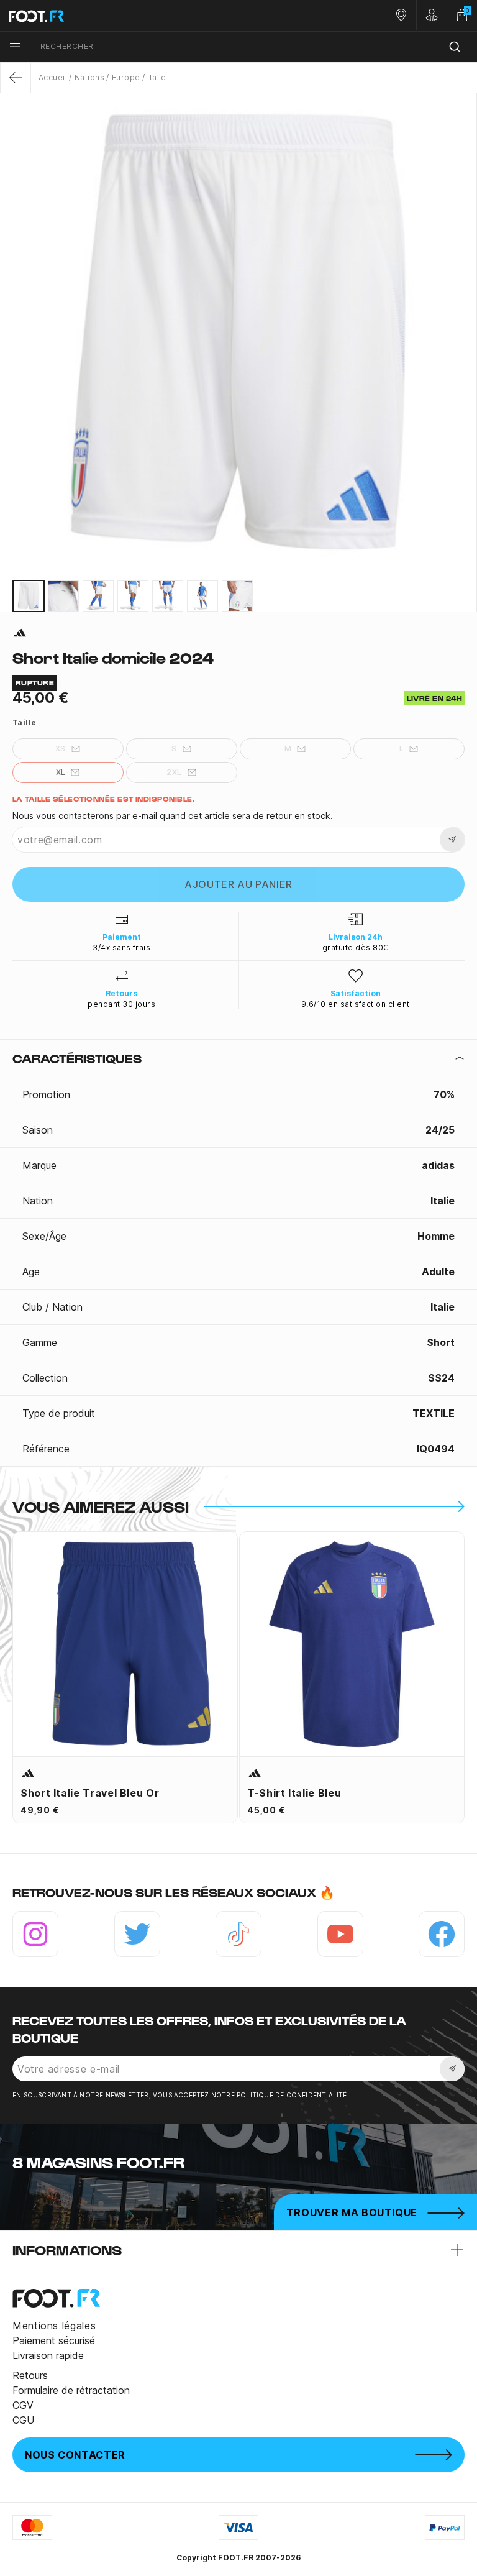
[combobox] (254, 47)
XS (61, 749)
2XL (174, 772)
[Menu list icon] (15, 47)
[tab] (238, 1058)
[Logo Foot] (119, 16)
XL (61, 772)
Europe (126, 77)
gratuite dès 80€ (356, 947)
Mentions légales (54, 2326)
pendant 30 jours (121, 1004)
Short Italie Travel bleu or (90, 1793)
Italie (157, 77)
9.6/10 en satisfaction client (356, 1004)
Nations (89, 77)
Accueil (53, 77)
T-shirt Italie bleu (294, 1793)
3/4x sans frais (121, 947)
